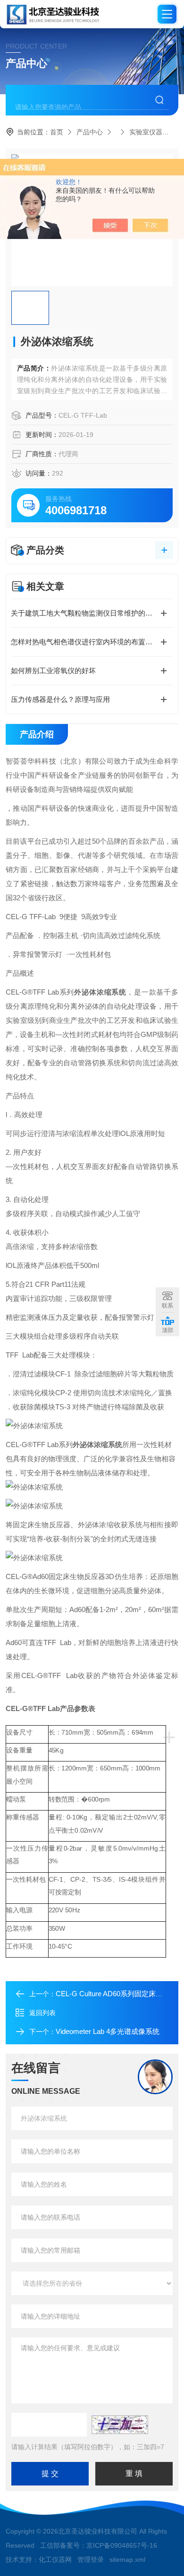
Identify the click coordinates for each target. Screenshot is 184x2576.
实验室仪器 (146, 132)
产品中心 (90, 132)
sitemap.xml (127, 2560)
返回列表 (42, 2013)
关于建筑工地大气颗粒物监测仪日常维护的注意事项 (92, 613)
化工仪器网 (55, 2560)
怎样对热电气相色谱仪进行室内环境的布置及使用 (89, 642)
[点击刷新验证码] (120, 2425)
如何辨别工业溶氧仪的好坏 (53, 671)
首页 (57, 132)
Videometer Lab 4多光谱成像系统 (108, 2031)
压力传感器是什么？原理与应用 (60, 699)
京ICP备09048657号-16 (122, 2545)
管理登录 (91, 2560)
